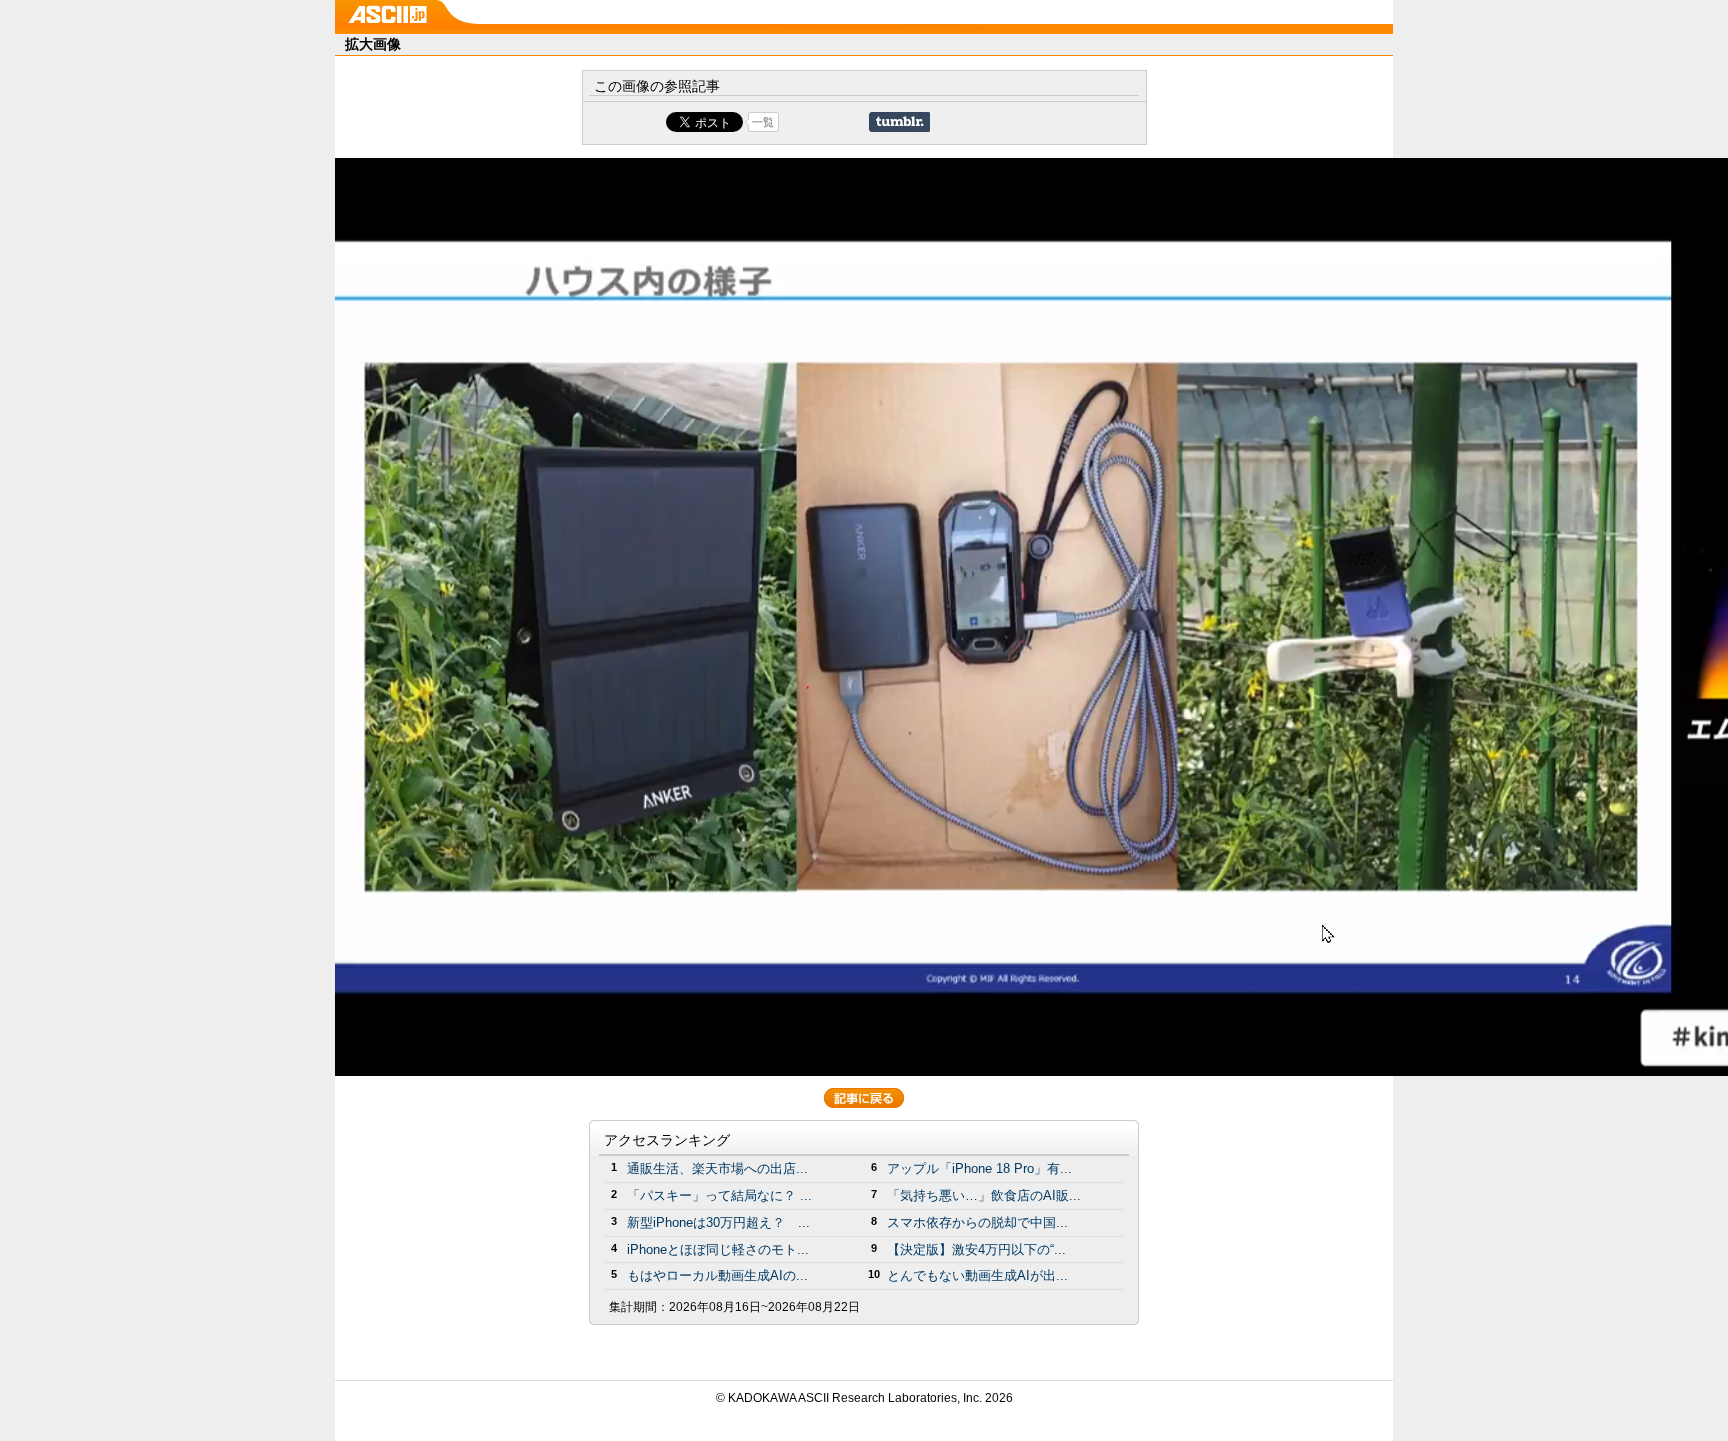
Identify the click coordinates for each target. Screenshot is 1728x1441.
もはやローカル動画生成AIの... (717, 1275)
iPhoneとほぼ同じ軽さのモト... (718, 1249)
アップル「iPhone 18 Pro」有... (979, 1168)
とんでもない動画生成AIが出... (977, 1275)
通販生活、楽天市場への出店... (717, 1168)
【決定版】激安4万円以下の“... (976, 1249)
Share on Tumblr (899, 122)
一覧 (763, 122)
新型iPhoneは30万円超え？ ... (718, 1222)
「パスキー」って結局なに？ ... (719, 1195)
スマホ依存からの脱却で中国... (977, 1222)
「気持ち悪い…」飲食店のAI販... (984, 1195)
